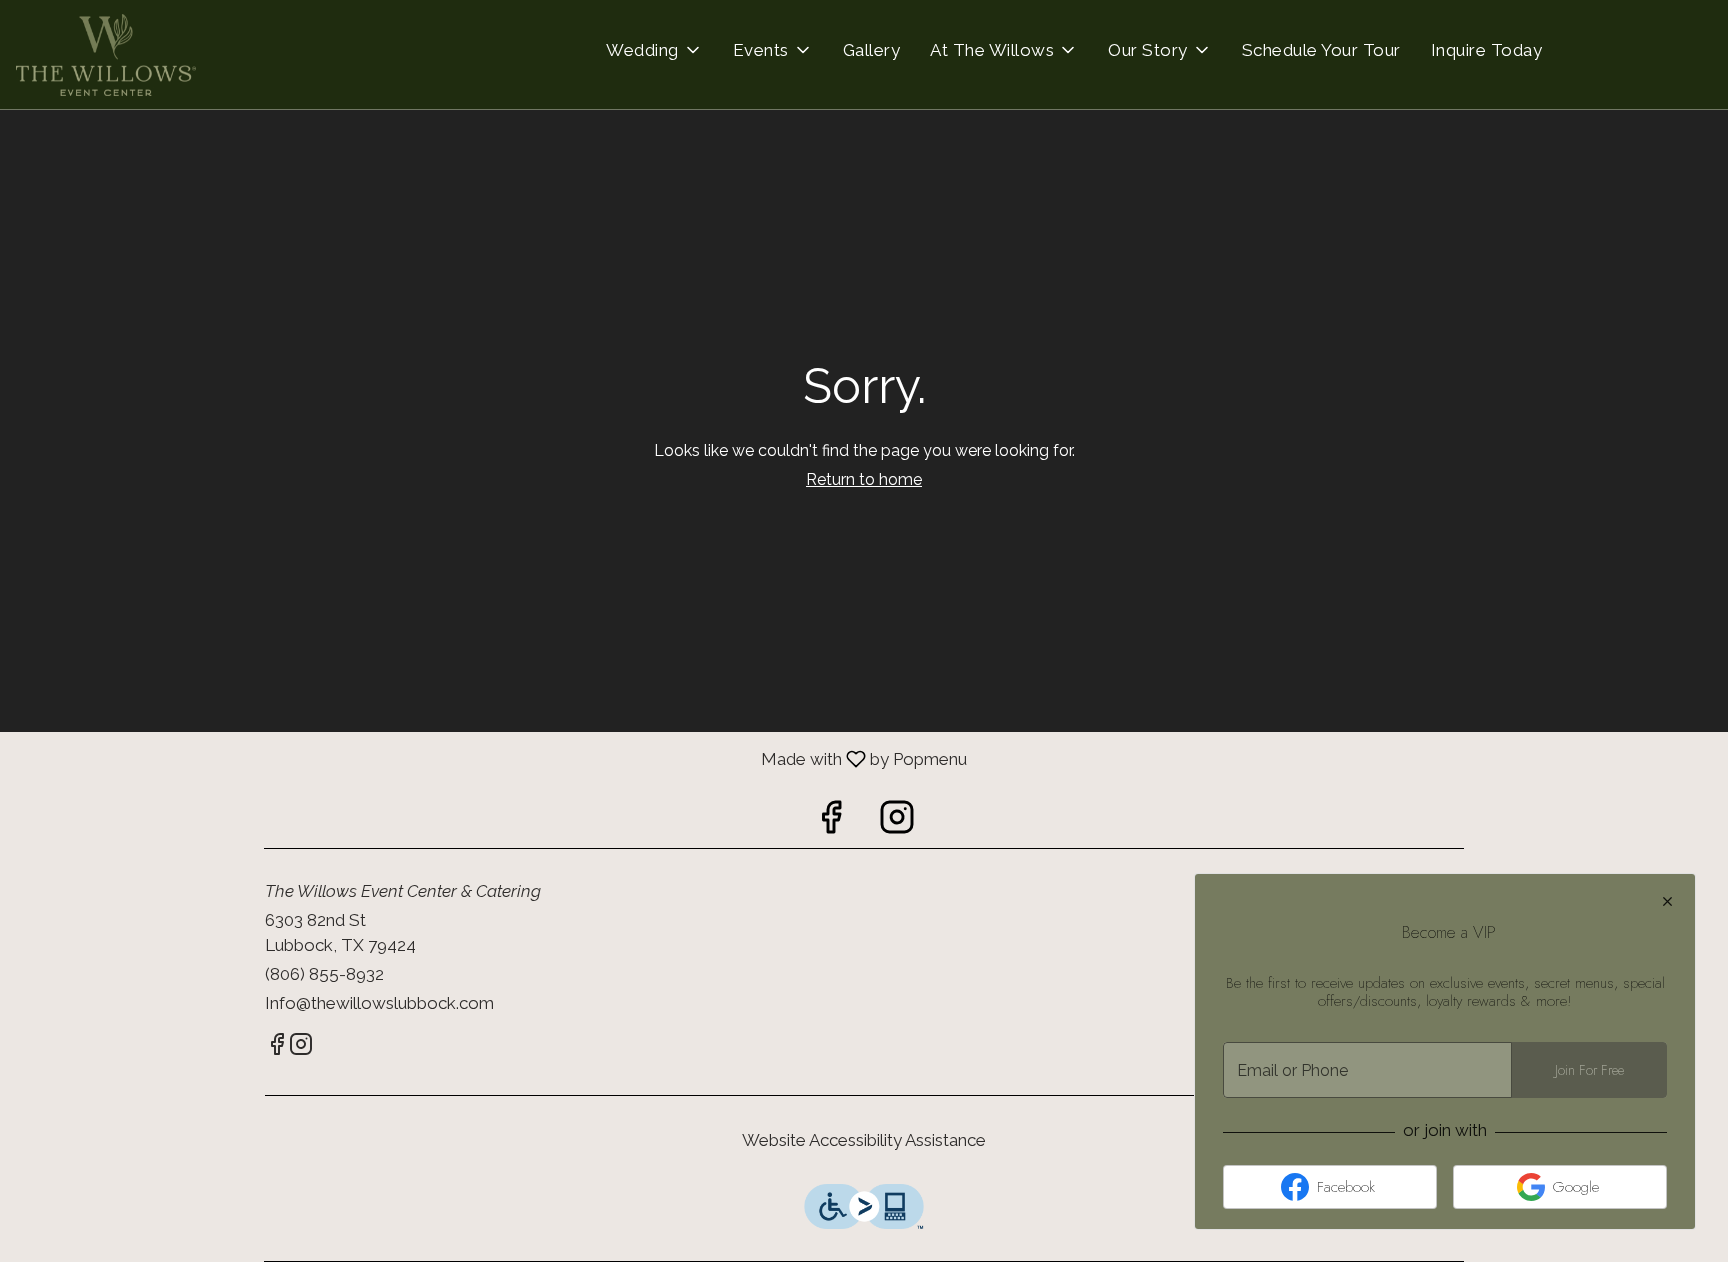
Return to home (864, 479)
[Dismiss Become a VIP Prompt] (1667, 901)
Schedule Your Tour (1321, 50)
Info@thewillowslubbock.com (379, 1003)
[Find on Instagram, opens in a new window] (897, 822)
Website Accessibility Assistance (864, 1140)
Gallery (872, 50)
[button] (654, 50)
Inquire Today (1487, 50)
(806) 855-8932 (324, 974)
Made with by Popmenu (483, 758)
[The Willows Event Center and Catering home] (106, 55)
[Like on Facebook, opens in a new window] (831, 822)
